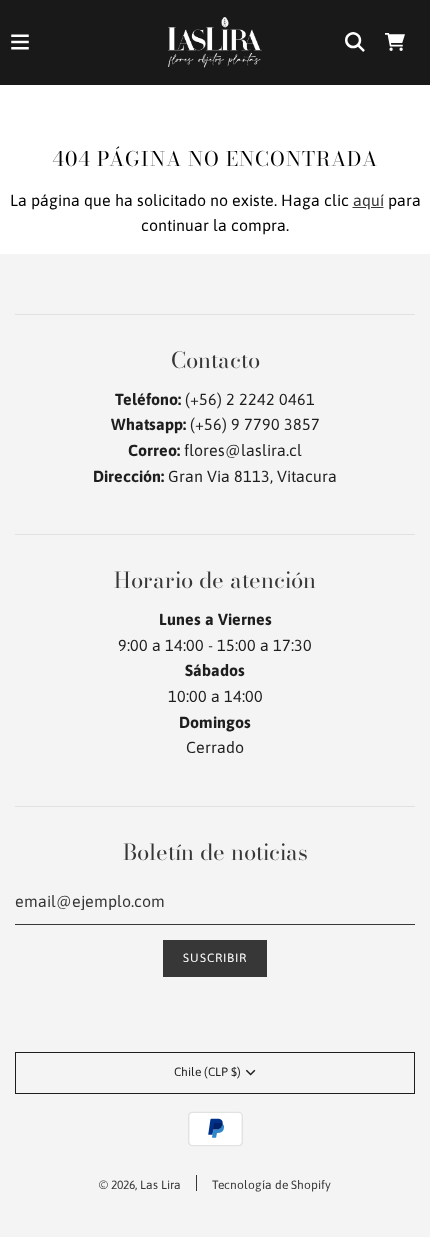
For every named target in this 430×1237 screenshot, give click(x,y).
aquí (368, 200)
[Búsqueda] (355, 42)
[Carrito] (395, 42)
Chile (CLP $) (207, 1072)
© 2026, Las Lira (140, 1185)
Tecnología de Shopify (271, 1185)
